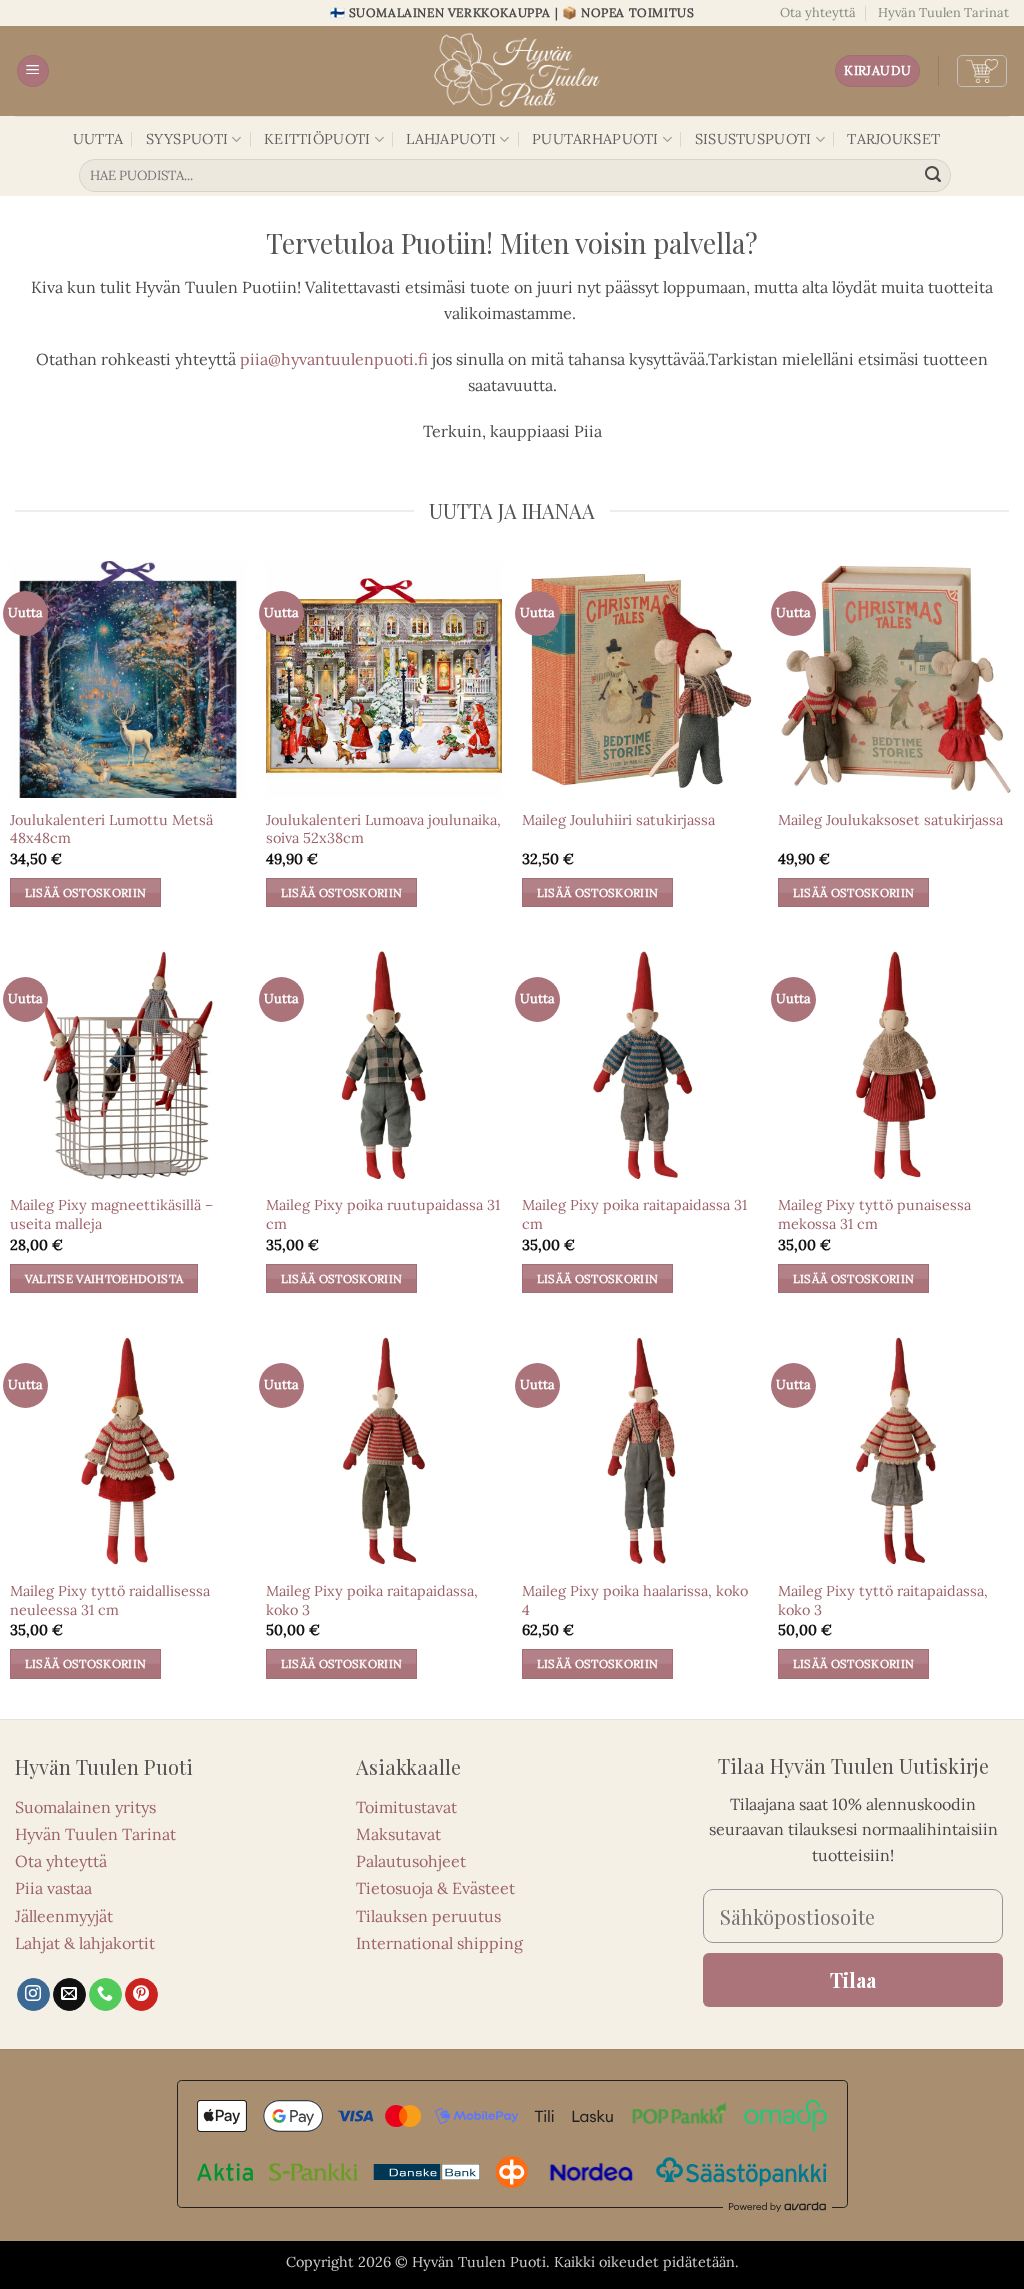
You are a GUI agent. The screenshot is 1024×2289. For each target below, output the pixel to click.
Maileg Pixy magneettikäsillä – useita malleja (111, 1214)
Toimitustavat (406, 1807)
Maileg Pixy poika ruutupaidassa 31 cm (383, 1214)
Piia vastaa (53, 1888)
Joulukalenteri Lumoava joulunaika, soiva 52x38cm (383, 829)
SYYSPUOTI (187, 139)
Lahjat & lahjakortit (85, 1943)
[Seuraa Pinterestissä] (141, 1995)
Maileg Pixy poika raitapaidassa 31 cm (634, 1214)
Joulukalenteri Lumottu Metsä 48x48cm (111, 829)
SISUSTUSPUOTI (753, 139)
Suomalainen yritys (85, 1807)
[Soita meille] (105, 1995)
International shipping (439, 1943)
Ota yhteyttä (818, 12)
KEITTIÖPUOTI (317, 139)
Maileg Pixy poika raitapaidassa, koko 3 (372, 1600)
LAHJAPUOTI (451, 139)
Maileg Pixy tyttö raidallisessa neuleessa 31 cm (110, 1600)
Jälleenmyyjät (64, 1916)
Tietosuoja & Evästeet (435, 1888)
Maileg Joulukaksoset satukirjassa (890, 820)
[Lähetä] (933, 176)
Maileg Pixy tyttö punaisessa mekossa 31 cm (874, 1214)
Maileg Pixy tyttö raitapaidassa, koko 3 (883, 1600)
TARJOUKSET (893, 139)
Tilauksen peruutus (428, 1916)
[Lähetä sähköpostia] (69, 1995)
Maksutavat (398, 1834)
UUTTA (98, 139)
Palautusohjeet (411, 1861)
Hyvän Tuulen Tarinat (943, 12)
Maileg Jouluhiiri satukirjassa (618, 820)
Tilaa (853, 1979)
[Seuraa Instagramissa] (33, 1995)
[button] (33, 71)
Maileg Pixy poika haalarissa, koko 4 (635, 1600)
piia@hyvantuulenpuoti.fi (334, 359)
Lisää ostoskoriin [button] (86, 892)
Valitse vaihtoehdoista (104, 1278)
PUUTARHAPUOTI (595, 139)
